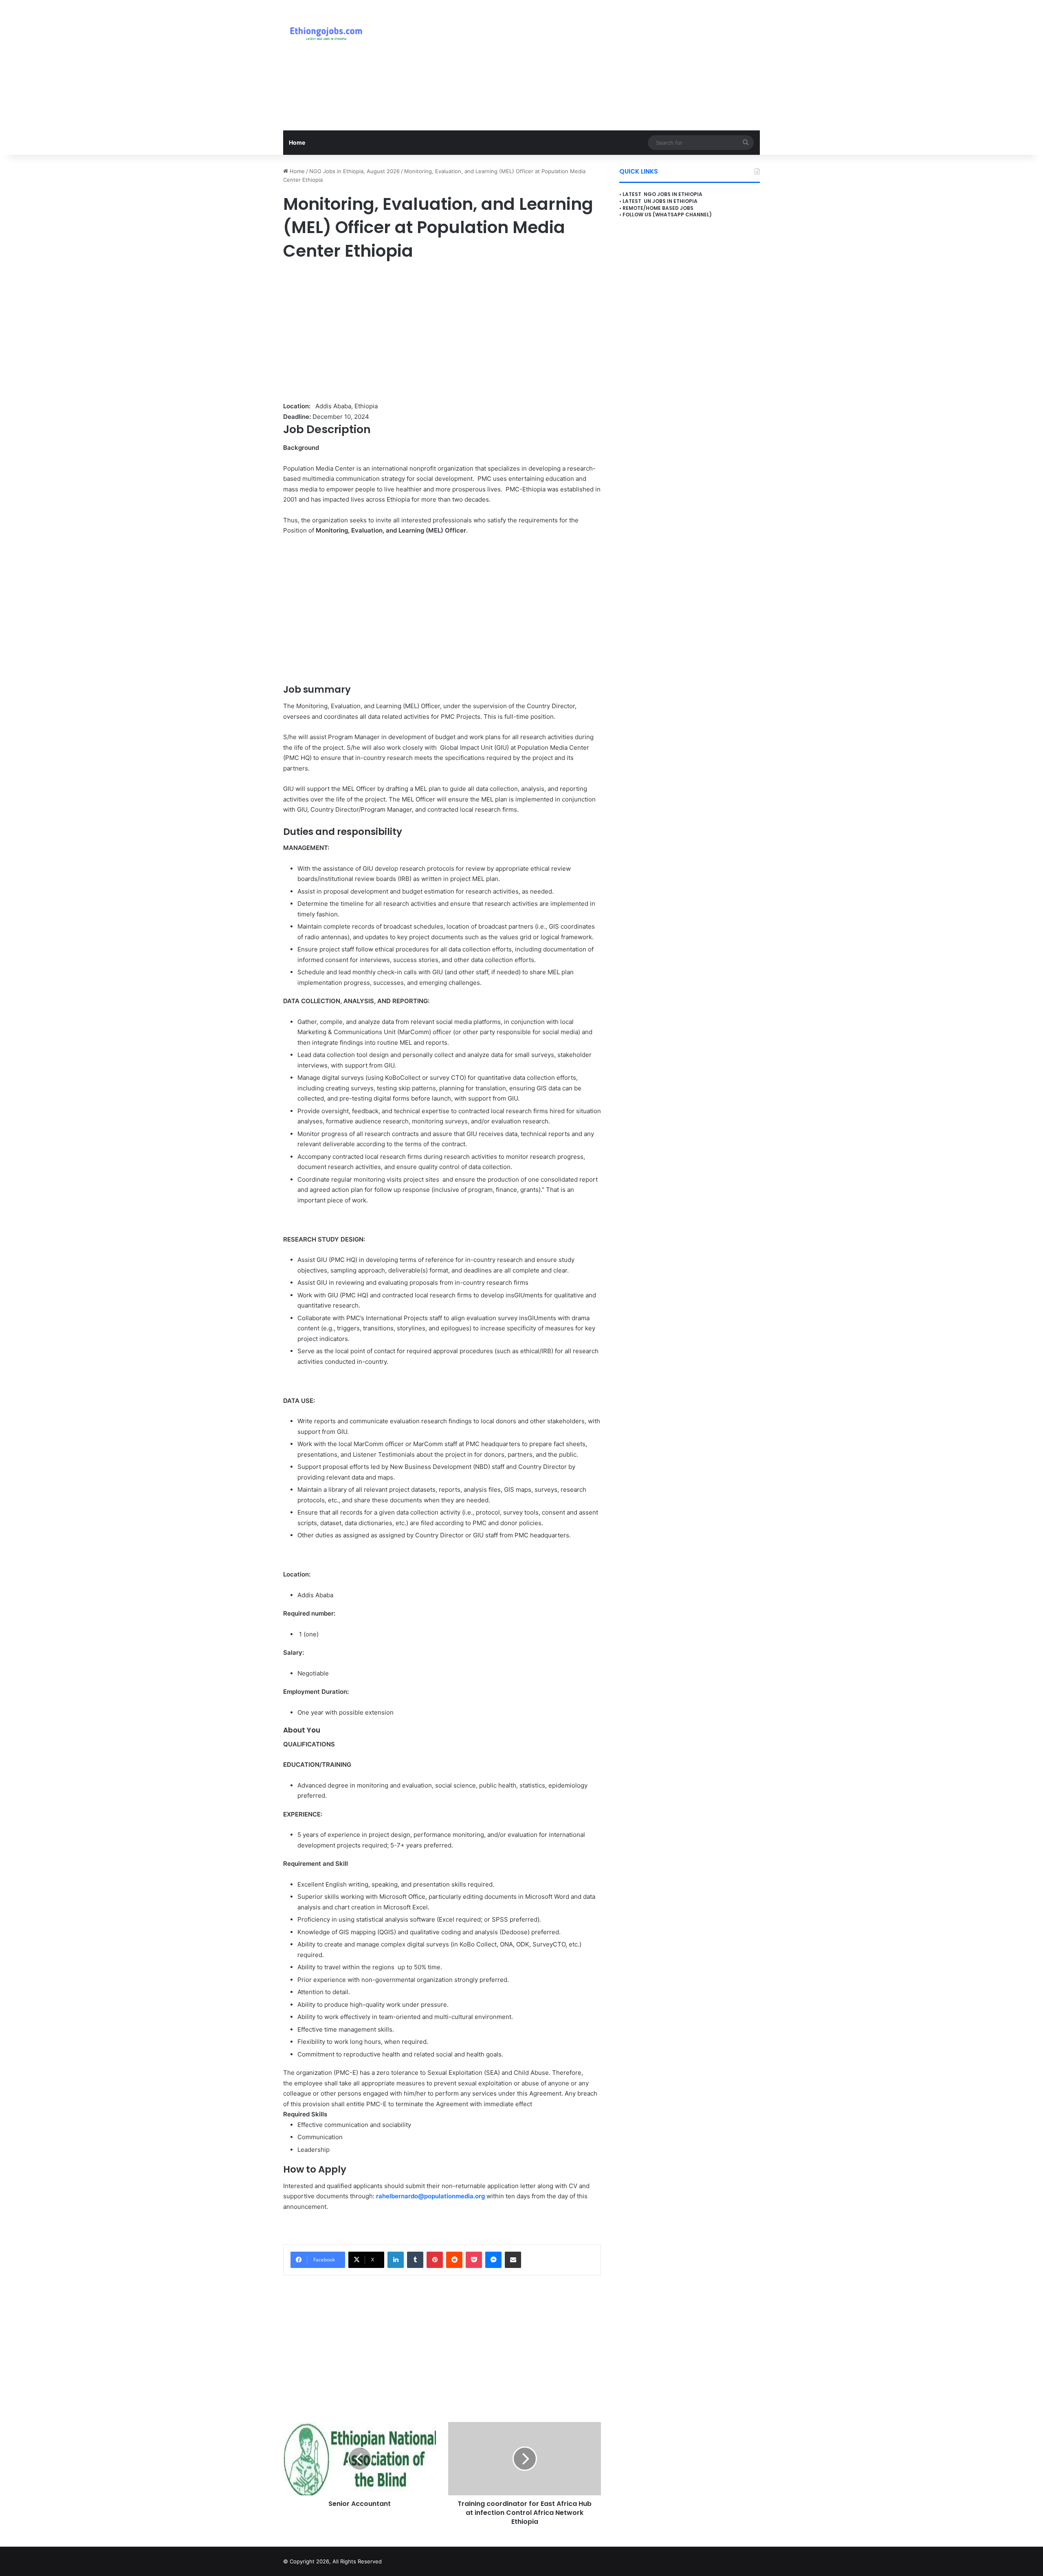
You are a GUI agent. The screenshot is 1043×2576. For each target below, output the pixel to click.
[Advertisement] (603, 65)
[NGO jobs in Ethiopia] (324, 33)
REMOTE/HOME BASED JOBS (658, 208)
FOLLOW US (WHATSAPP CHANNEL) (667, 215)
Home (297, 142)
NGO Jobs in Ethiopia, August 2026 (354, 171)
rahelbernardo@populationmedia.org (430, 2196)
